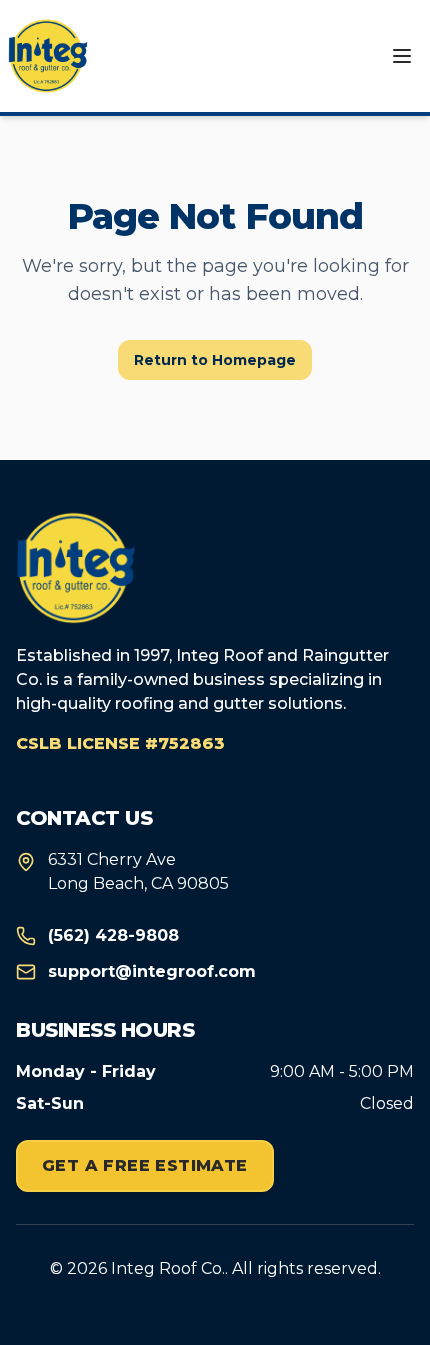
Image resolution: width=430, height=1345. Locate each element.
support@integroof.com (152, 971)
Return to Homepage (215, 360)
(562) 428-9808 (113, 935)
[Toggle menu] (402, 56)
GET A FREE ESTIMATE (145, 1165)
